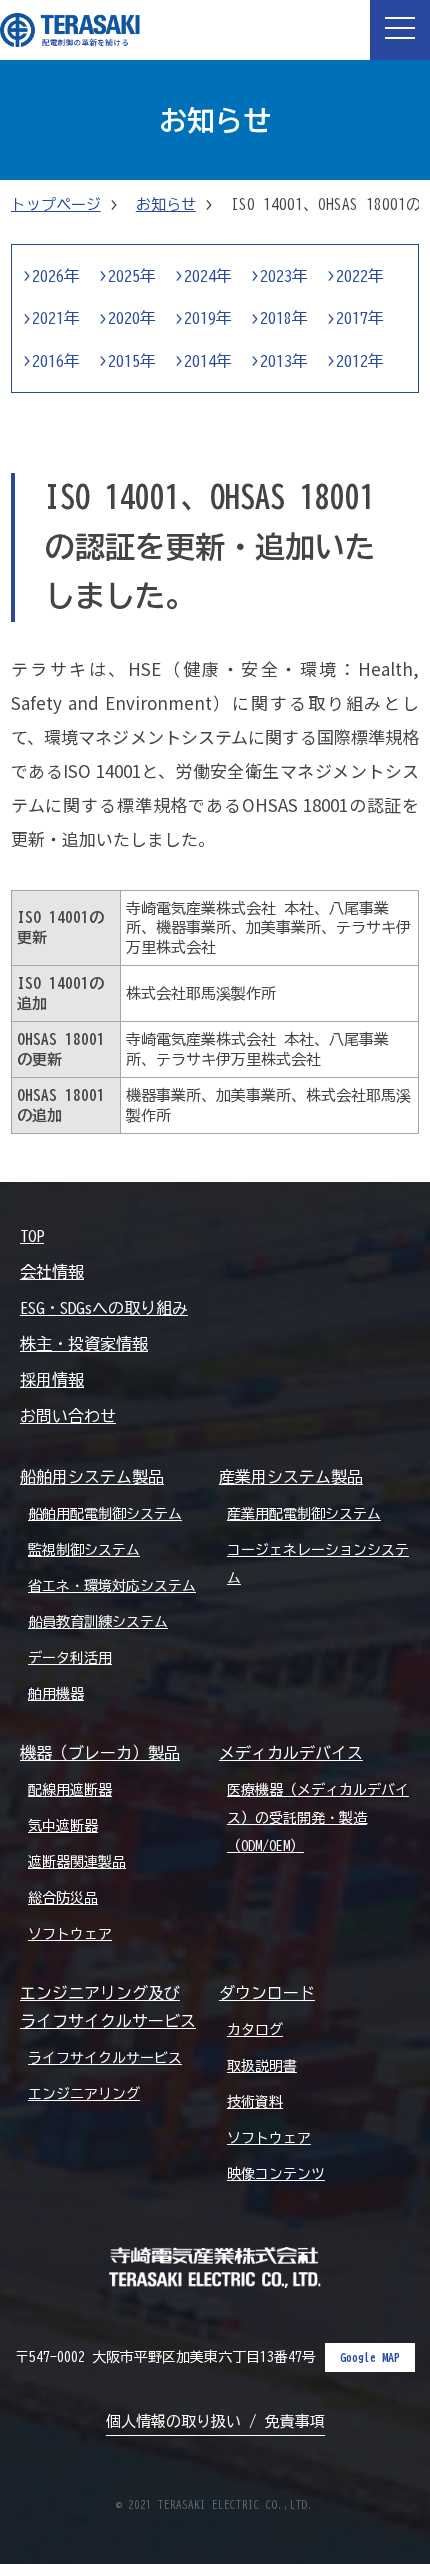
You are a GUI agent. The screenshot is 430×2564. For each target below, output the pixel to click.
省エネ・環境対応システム (112, 1586)
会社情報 (52, 1272)
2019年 (208, 318)
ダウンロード (267, 1993)
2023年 (284, 276)
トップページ (56, 204)
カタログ (255, 2030)
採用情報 (52, 1380)
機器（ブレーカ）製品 (100, 1753)
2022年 (360, 276)
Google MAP (370, 2357)
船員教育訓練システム (98, 1622)
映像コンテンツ (276, 2174)
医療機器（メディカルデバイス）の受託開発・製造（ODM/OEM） (318, 1818)
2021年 (56, 318)
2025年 (132, 276)
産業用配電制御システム (304, 1514)
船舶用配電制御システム (105, 1514)
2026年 (56, 276)
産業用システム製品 (291, 1477)
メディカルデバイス (291, 1753)
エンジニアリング (84, 2094)
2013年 (284, 361)
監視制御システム (84, 1550)
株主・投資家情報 (84, 1344)
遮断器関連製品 (77, 1862)
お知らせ (166, 204)
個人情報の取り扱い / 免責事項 (215, 2421)
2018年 (284, 318)
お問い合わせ (68, 1416)
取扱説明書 (262, 2066)
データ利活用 (70, 1658)
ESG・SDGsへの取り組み (104, 1308)
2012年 (360, 361)
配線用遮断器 (70, 1790)
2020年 (132, 318)
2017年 (360, 318)
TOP (32, 1236)
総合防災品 (63, 1898)
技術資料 (255, 2102)
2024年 (208, 276)
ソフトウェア (70, 1934)
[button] (400, 30)
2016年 (56, 361)
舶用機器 (56, 1694)
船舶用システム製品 (92, 1477)
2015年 (132, 361)
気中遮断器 (63, 1826)
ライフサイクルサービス (105, 2058)
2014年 (208, 361)
